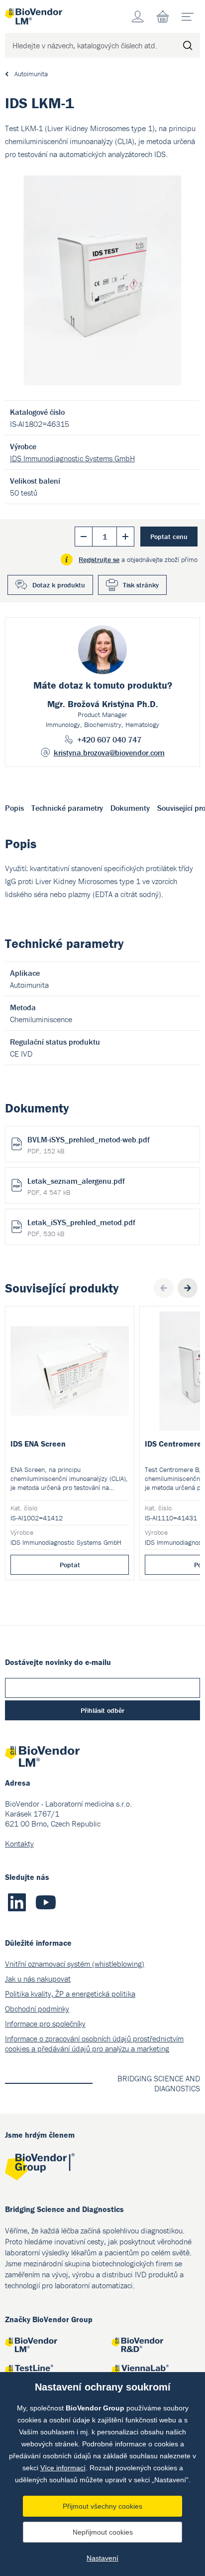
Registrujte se (99, 559)
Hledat (188, 45)
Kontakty (19, 1843)
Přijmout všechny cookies (102, 2506)
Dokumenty (130, 808)
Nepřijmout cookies (103, 2532)
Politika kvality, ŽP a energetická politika (70, 1994)
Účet (138, 16)
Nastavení (102, 2558)
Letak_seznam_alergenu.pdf (76, 1186)
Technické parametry (67, 808)
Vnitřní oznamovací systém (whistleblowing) (75, 1964)
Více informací (63, 2468)
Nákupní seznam (163, 16)
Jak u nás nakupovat (38, 1979)
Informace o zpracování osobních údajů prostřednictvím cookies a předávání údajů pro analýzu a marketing (94, 2043)
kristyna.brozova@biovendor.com (109, 752)
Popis (14, 808)
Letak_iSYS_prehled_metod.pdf (81, 1228)
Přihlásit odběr (102, 1710)
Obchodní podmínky (37, 2009)
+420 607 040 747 (109, 739)
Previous (164, 1288)
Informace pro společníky (45, 2024)
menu (188, 16)
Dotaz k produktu (59, 585)
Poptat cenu (169, 537)
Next (188, 1288)
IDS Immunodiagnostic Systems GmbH (72, 458)
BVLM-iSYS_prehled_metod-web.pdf (89, 1145)
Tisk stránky (141, 585)
